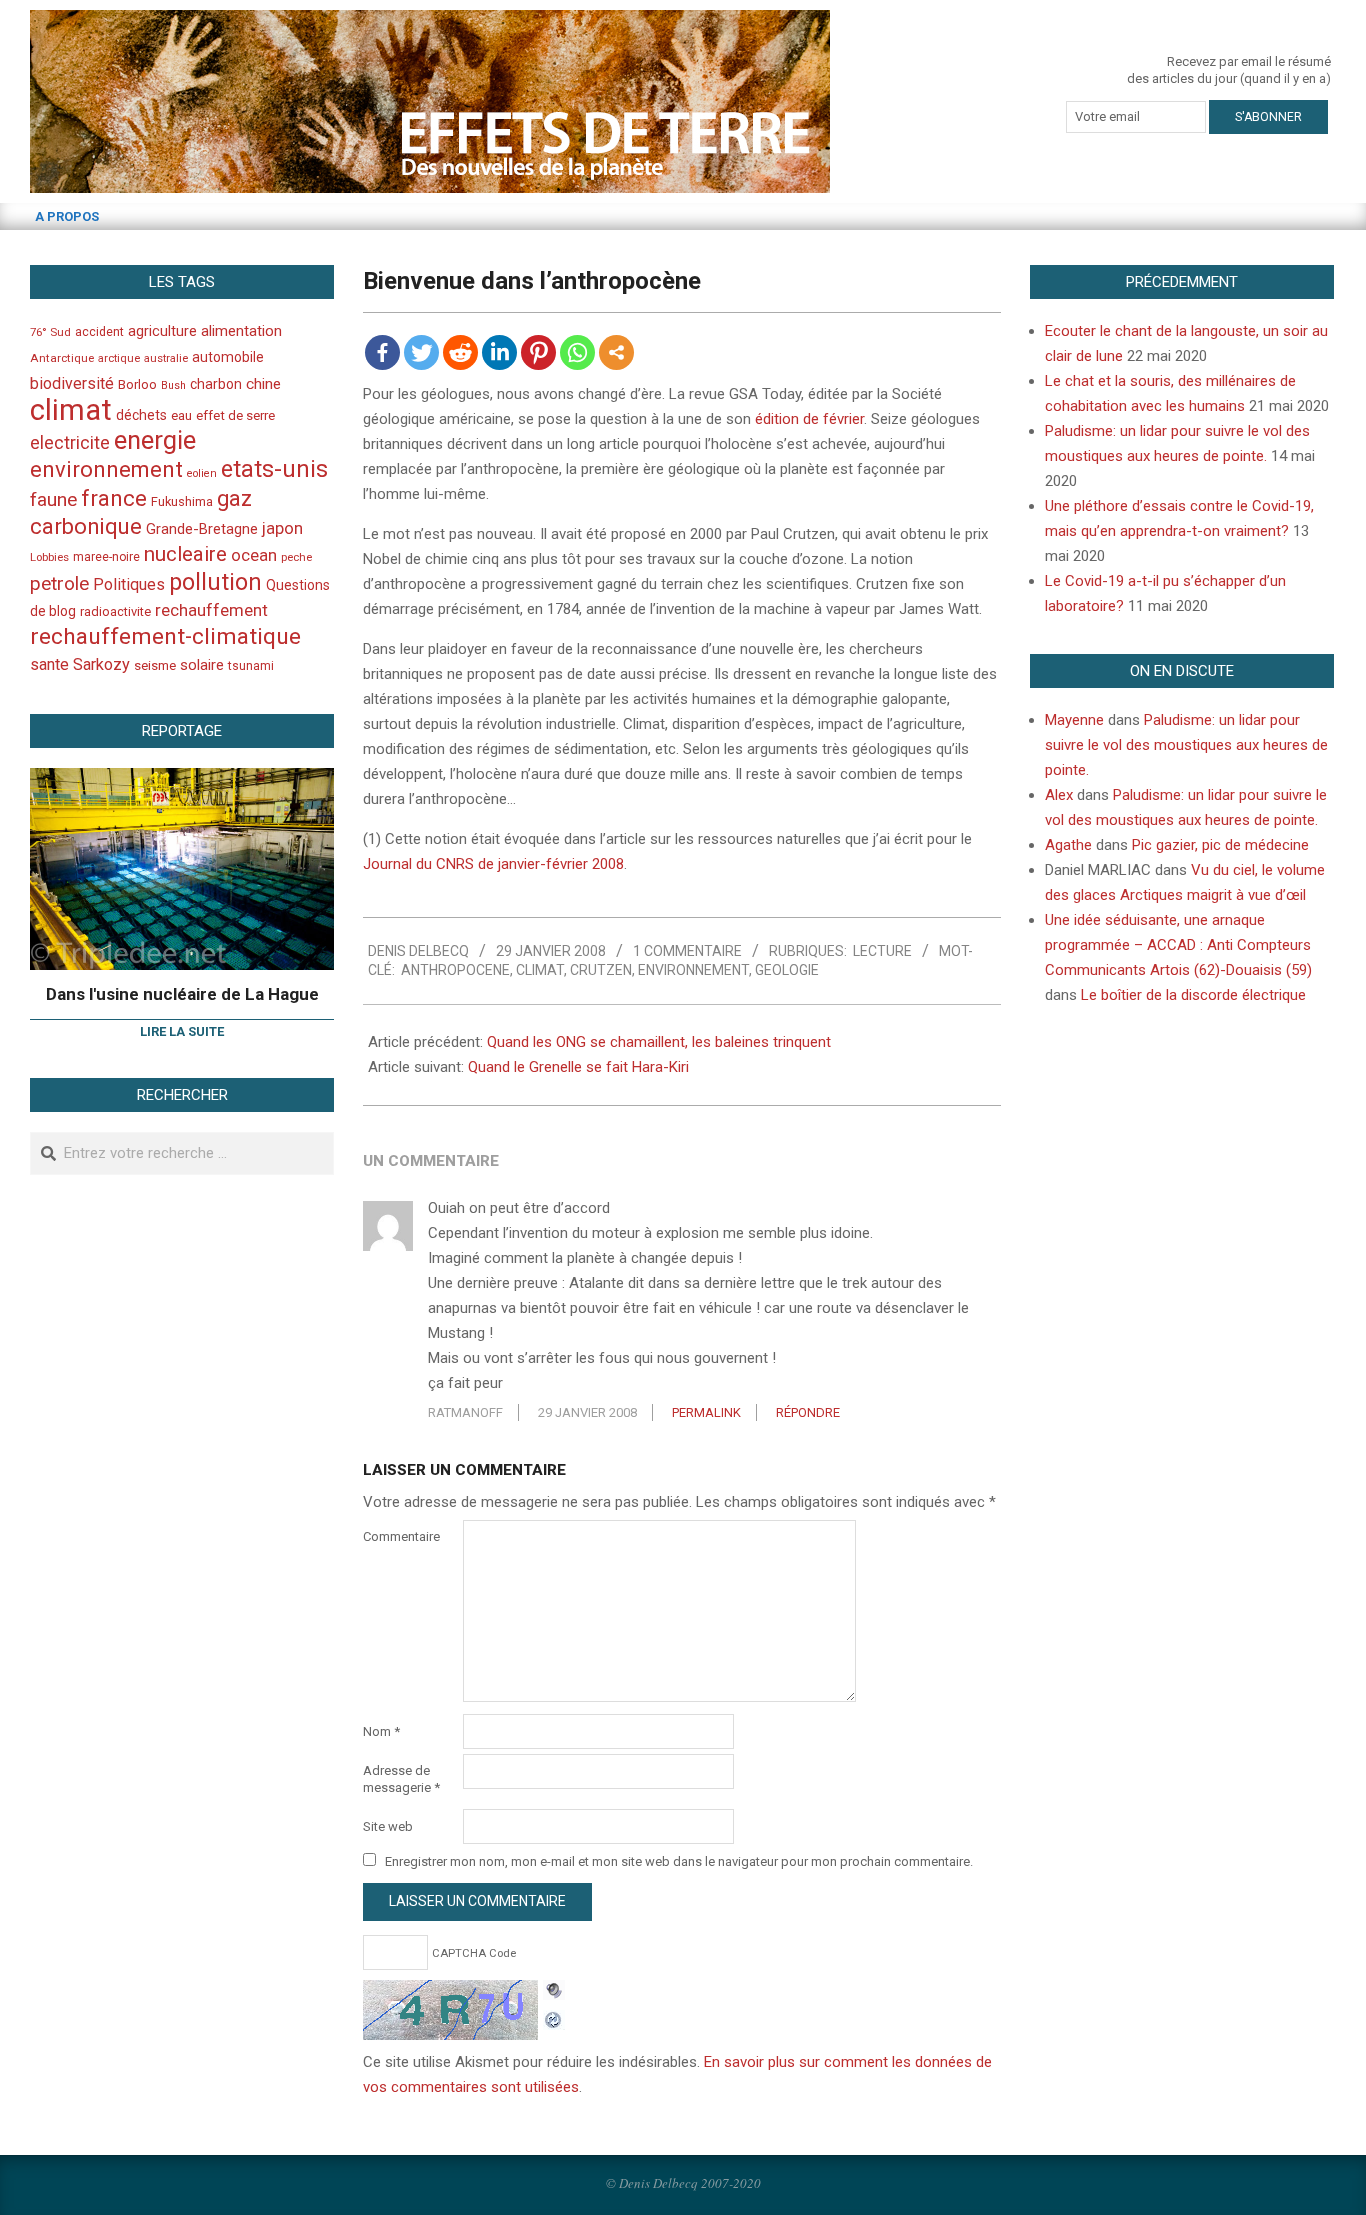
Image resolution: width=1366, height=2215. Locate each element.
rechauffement (211, 610)
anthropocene (455, 970)
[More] (616, 352)
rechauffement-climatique (165, 636)
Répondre (808, 1412)
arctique (119, 358)
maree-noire (106, 557)
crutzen (601, 970)
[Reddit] (460, 352)
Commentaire (401, 1536)
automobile (228, 357)
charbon (216, 384)
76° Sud (50, 332)
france (114, 498)
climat (540, 970)
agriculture (162, 331)
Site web (388, 1826)
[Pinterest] (538, 352)
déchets (141, 415)
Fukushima (182, 501)
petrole (59, 583)
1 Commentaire (687, 951)
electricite (70, 442)
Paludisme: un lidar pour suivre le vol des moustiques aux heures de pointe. (1186, 745)
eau (181, 415)
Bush (173, 385)
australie (166, 358)
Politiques (129, 584)
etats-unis (274, 469)
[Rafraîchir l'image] (554, 2017)
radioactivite (115, 611)
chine (263, 384)
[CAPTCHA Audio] (554, 1992)
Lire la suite (182, 1031)
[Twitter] (421, 352)
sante (49, 664)
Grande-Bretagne (202, 529)
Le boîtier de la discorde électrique (1193, 995)
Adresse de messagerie (401, 1779)
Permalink (706, 1412)
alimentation (241, 331)
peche (296, 557)
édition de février (809, 419)
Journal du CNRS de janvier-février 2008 (493, 864)
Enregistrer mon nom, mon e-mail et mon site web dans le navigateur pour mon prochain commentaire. (679, 1861)
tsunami (251, 666)
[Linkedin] (499, 352)
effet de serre (235, 415)
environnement (693, 970)
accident (99, 331)
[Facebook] (382, 352)
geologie (787, 970)
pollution (215, 582)
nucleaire (185, 554)
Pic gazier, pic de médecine (1220, 845)
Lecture (882, 951)
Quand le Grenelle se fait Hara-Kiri (578, 1067)
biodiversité (72, 383)
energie (155, 440)
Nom (381, 1731)
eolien (202, 473)
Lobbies (49, 557)
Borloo (137, 384)
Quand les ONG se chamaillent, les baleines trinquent (659, 1042)
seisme (155, 665)
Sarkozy (101, 664)
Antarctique (62, 358)
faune (53, 499)
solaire (202, 665)
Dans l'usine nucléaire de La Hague (182, 994)
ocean (254, 555)
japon (282, 528)
